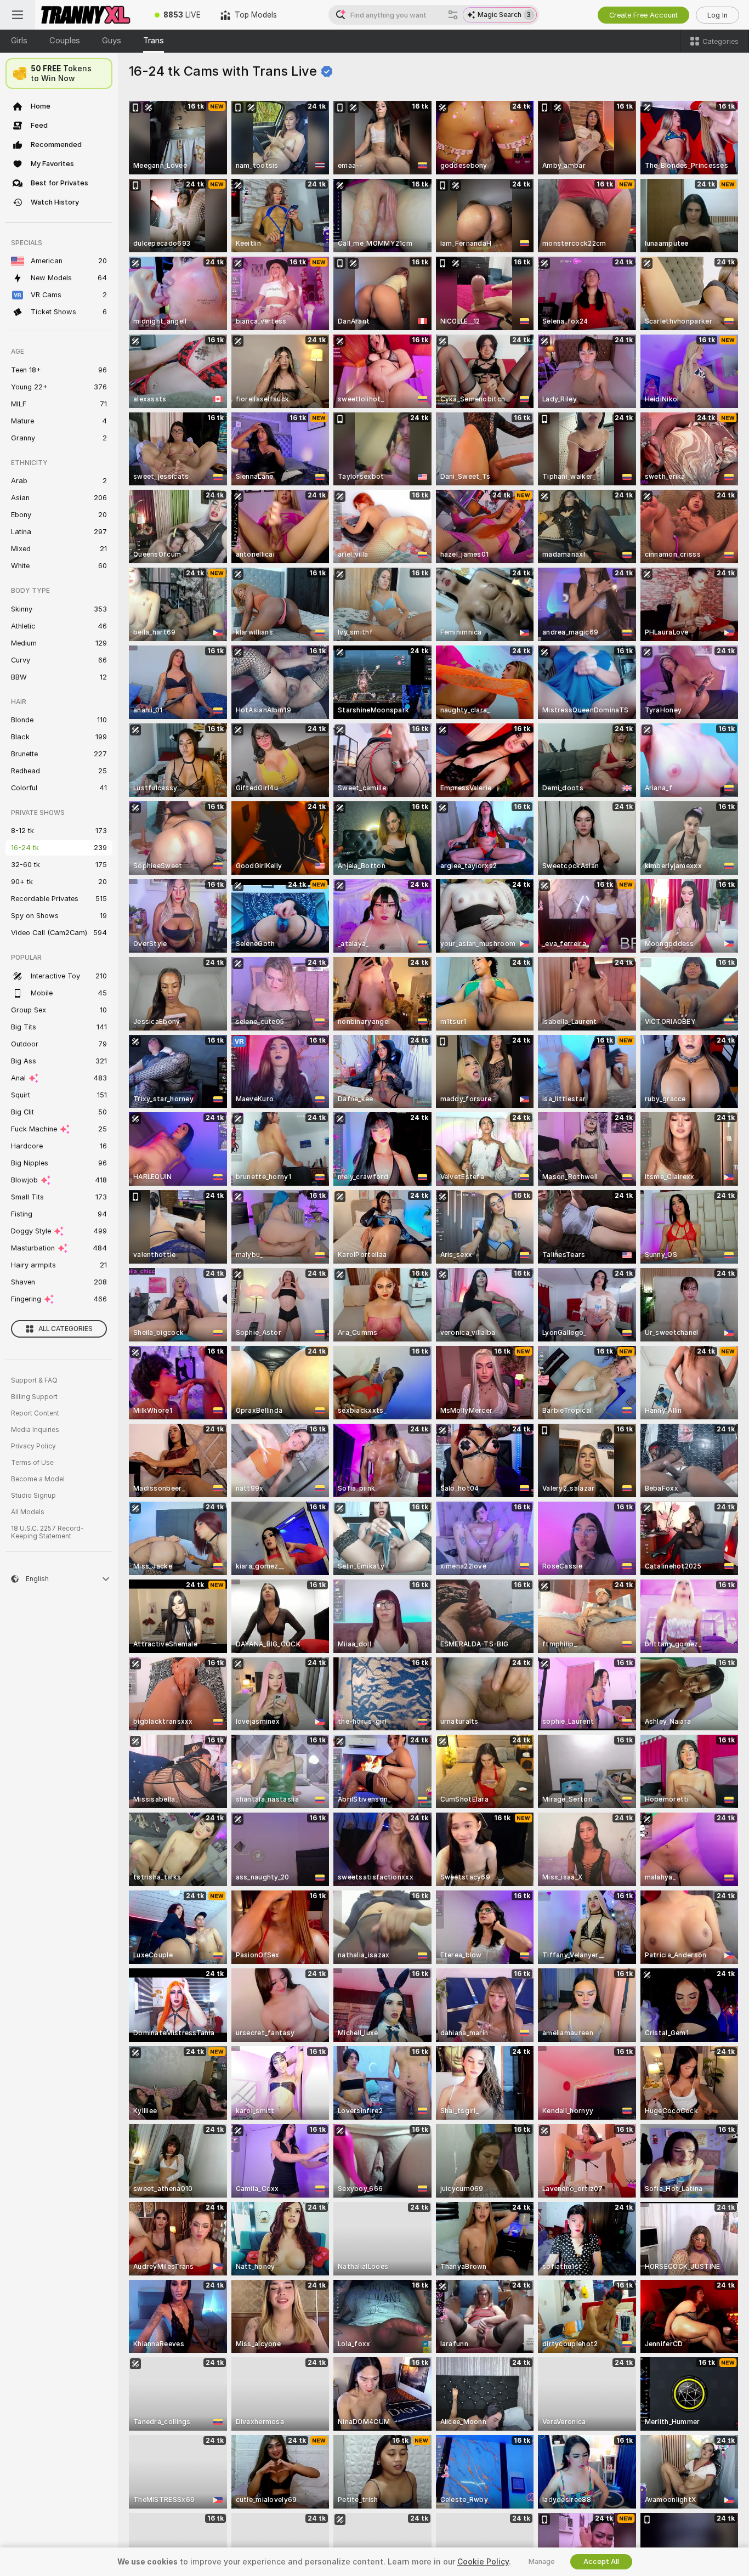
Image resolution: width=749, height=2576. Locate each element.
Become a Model (38, 1479)
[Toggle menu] (18, 15)
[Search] (453, 15)
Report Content (35, 1413)
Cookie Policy (483, 2562)
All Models (28, 1512)
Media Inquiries (35, 1430)
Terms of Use (32, 1463)
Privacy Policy (33, 1446)
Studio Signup (33, 1496)
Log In (717, 15)
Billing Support (34, 1397)
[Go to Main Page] (90, 15)
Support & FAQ (34, 1380)
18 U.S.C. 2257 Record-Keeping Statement (47, 1532)
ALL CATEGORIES (66, 1329)
